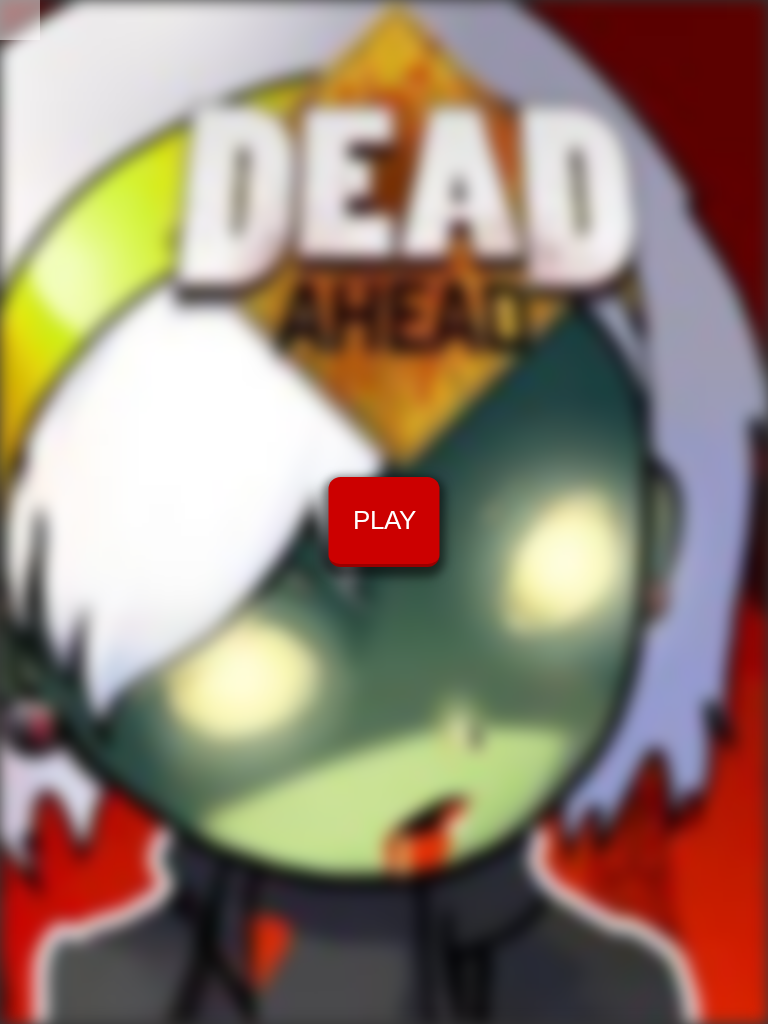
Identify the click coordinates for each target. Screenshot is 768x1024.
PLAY (384, 520)
